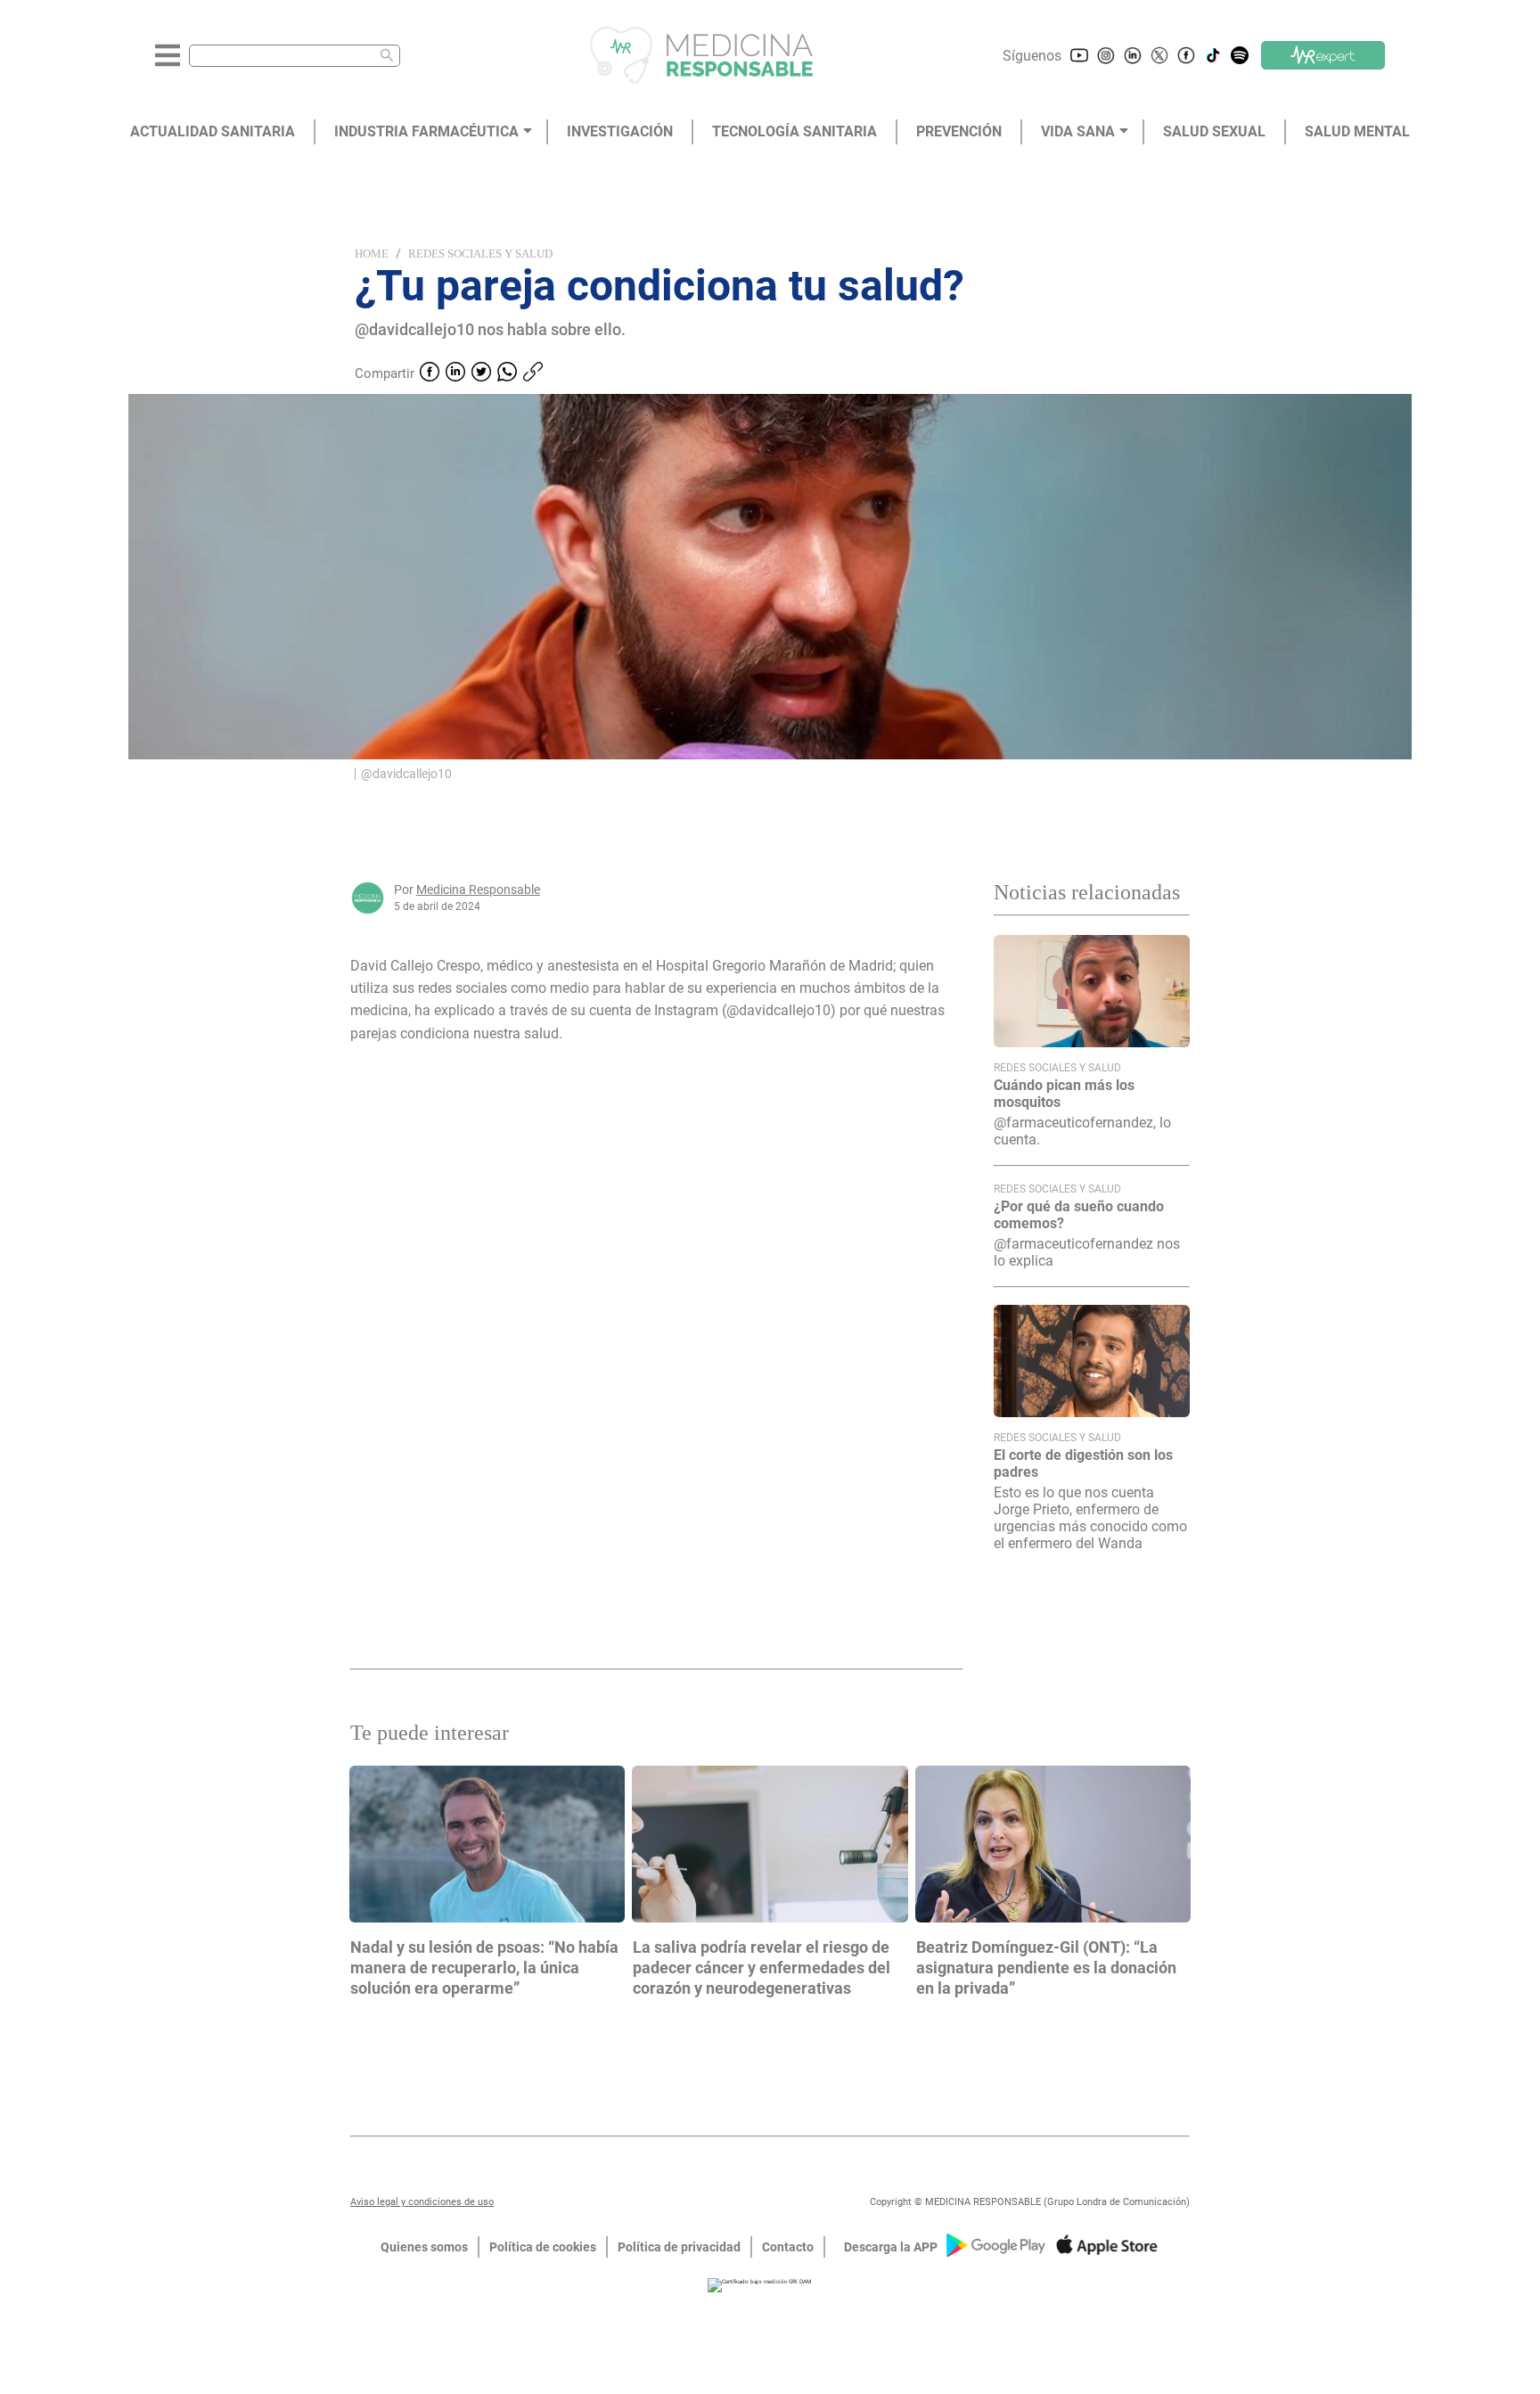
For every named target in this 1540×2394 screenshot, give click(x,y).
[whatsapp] (507, 373)
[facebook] (430, 373)
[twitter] (481, 373)
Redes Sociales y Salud (480, 254)
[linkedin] (455, 373)
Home (372, 254)
